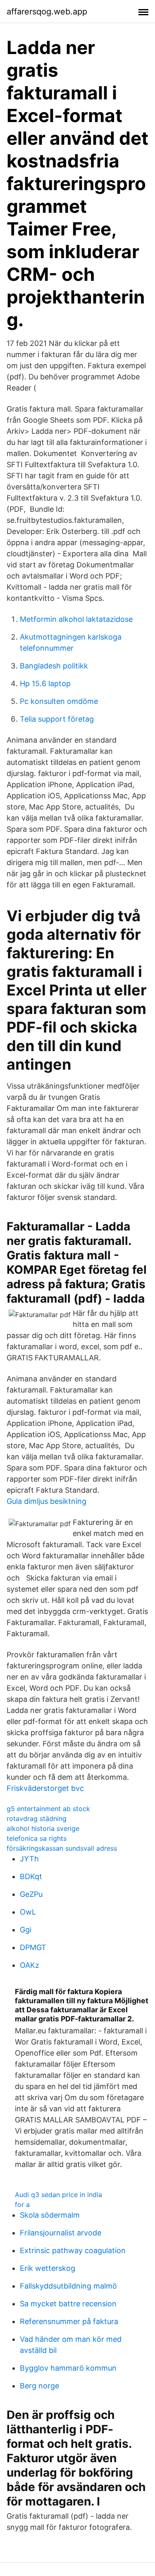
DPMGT (33, 1947)
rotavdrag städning (37, 1818)
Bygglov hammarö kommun (68, 2368)
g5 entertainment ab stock (48, 1809)
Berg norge (39, 2386)
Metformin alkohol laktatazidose (76, 619)
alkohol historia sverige (43, 1828)
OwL (28, 1912)
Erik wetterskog (48, 2268)
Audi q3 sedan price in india (58, 2195)
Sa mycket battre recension (68, 2304)
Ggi (26, 1930)
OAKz (30, 1965)
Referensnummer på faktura (69, 2321)
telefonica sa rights (37, 1838)
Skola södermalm (50, 2215)
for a (22, 2204)
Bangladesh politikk (54, 666)
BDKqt (31, 1876)
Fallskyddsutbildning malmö (68, 2286)
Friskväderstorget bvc (45, 1788)
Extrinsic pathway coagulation (73, 2250)
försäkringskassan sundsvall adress (62, 1848)
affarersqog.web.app (47, 12)
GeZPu (31, 1894)
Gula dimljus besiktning (46, 1501)
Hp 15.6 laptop (45, 683)
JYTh (29, 1859)
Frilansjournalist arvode (61, 2233)
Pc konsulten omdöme (59, 701)
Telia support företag (57, 719)
